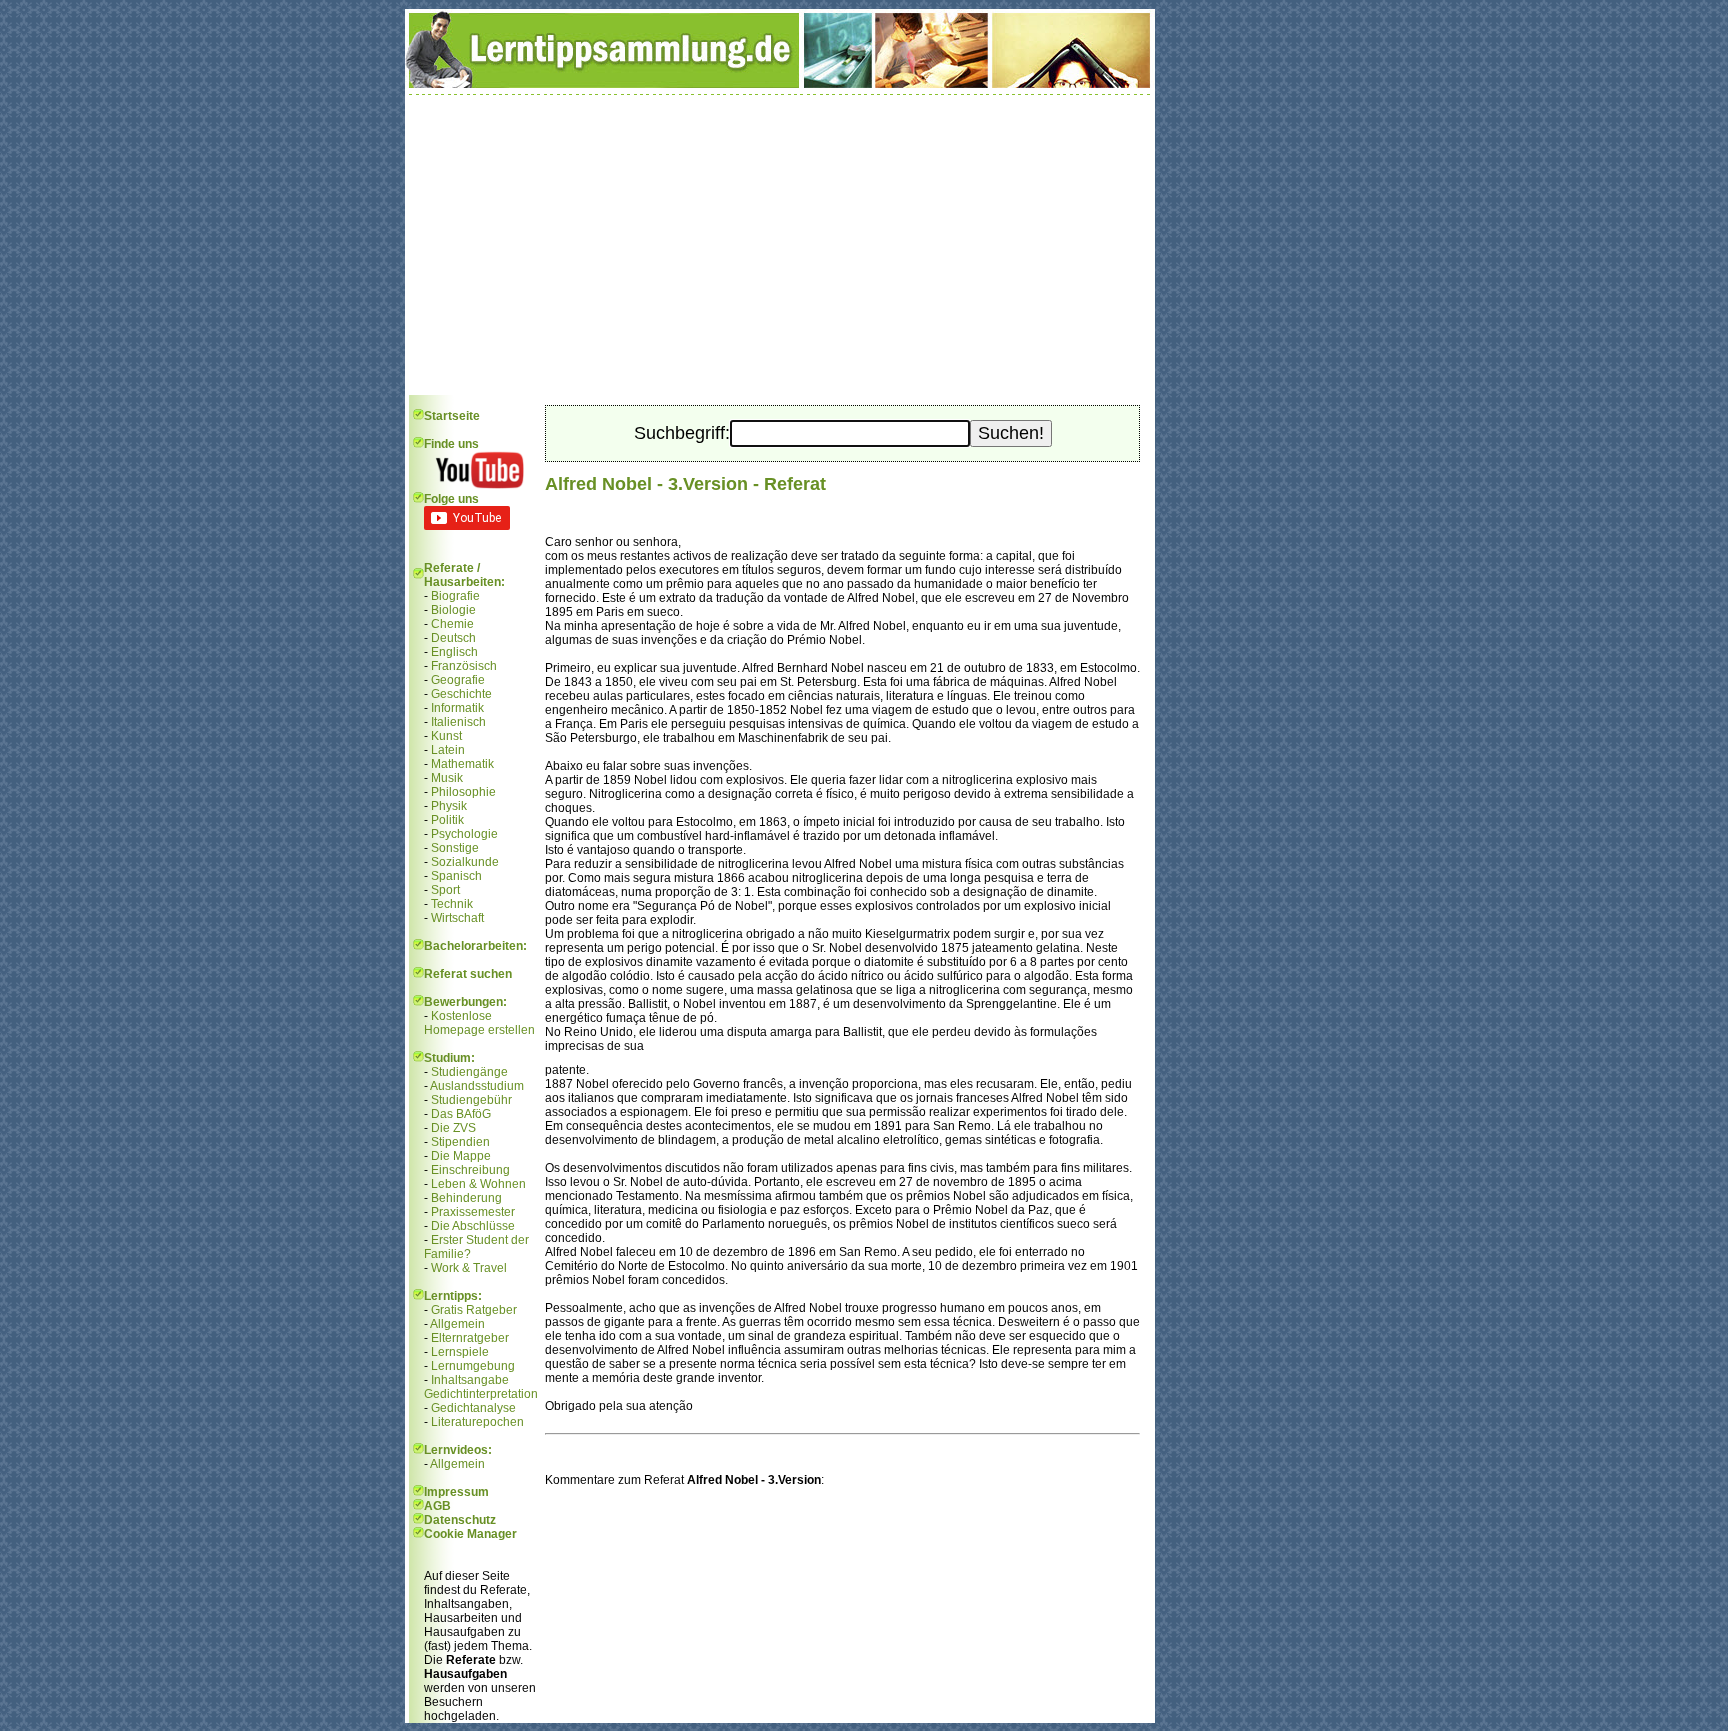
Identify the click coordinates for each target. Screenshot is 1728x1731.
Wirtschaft (457, 918)
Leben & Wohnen (478, 1184)
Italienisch (458, 722)
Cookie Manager (470, 1534)
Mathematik (462, 764)
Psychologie (464, 834)
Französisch (464, 666)
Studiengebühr (471, 1100)
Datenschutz (460, 1520)
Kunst (446, 736)
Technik (452, 904)
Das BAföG (461, 1114)
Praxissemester (473, 1212)
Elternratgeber (470, 1338)
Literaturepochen (477, 1422)
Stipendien (460, 1142)
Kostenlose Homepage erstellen (479, 1023)
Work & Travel (469, 1268)
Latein (448, 750)
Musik (447, 778)
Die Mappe (461, 1156)
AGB (437, 1506)
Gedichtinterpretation (481, 1394)
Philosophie (463, 792)
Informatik (457, 708)
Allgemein (457, 1324)
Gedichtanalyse (473, 1408)
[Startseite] (780, 84)
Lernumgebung (473, 1366)
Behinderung (466, 1198)
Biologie (453, 610)
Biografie (455, 596)
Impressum (456, 1492)
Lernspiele (460, 1352)
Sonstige (455, 848)
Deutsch (453, 638)
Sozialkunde (465, 862)
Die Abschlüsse (473, 1226)
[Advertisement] (780, 245)
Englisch (454, 652)
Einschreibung (470, 1170)
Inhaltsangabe (470, 1380)
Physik (449, 806)
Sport (445, 890)
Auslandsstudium (477, 1086)
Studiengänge (469, 1072)
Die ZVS (453, 1128)
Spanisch (456, 876)
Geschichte (461, 694)
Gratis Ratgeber (474, 1310)
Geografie (458, 680)
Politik (447, 820)
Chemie (452, 624)
